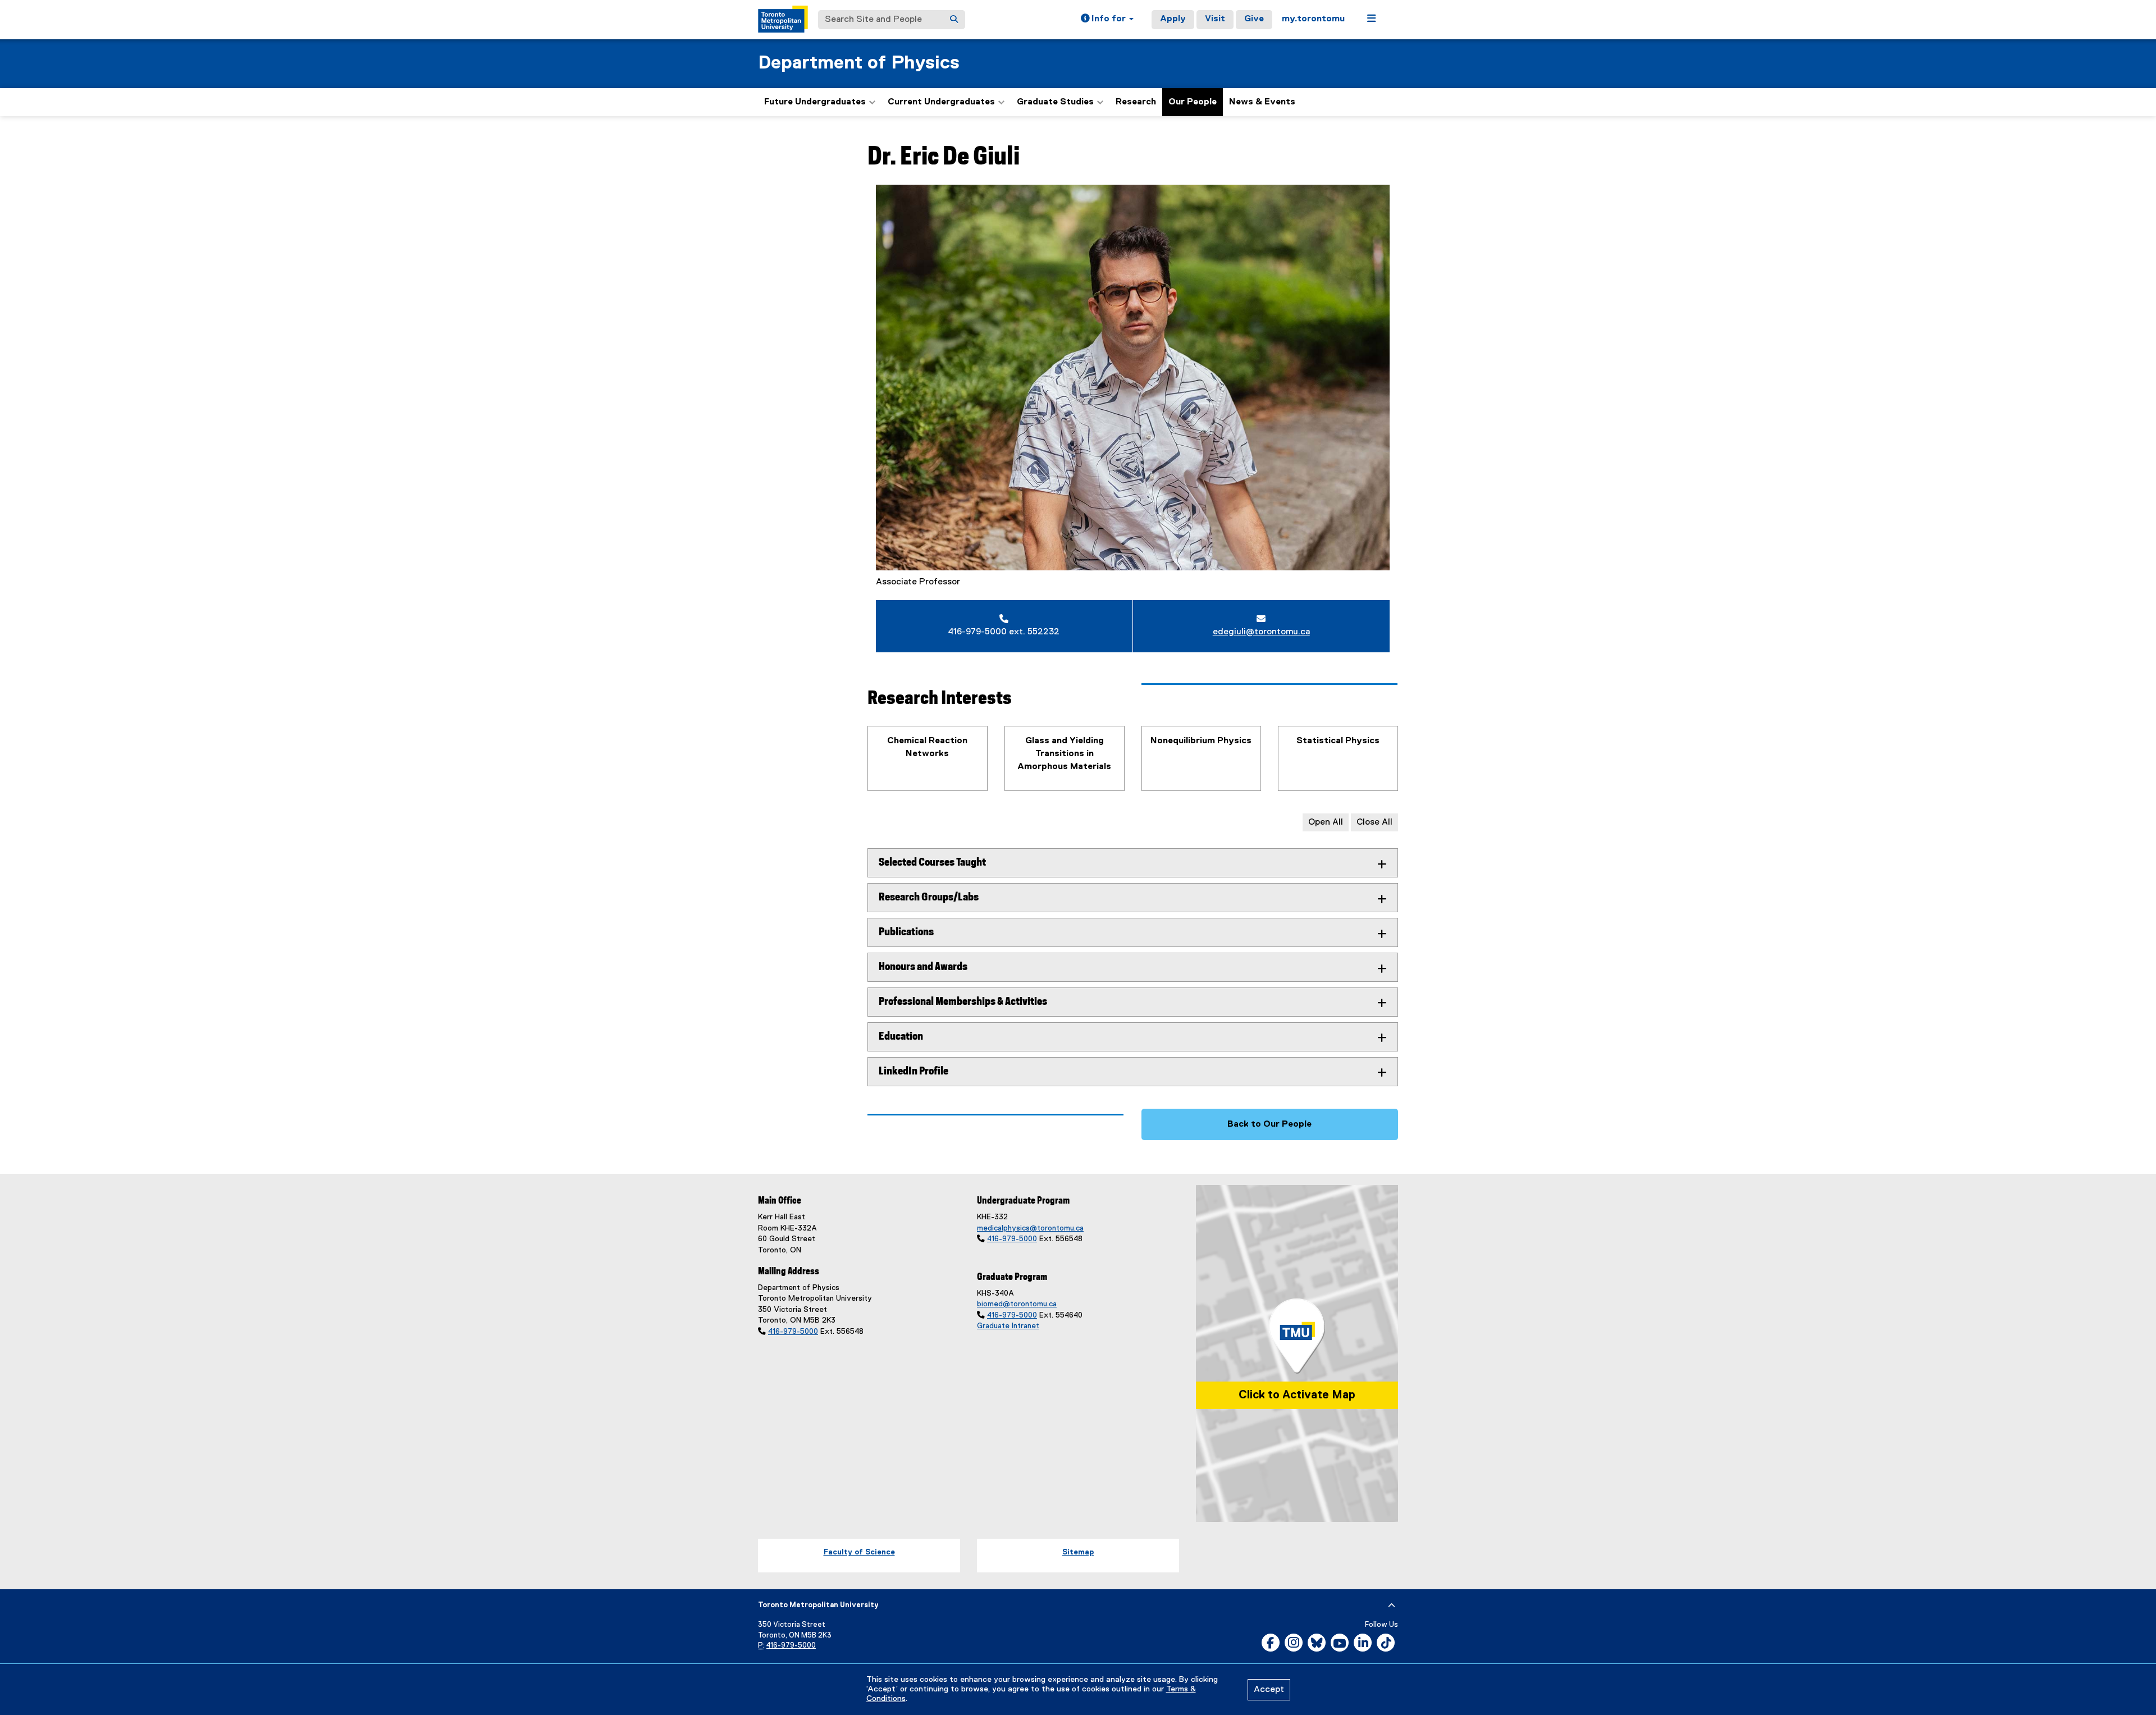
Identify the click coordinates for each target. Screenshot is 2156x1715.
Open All (1326, 822)
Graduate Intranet (1008, 1326)
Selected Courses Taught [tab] (932, 863)
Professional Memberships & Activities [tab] (963, 1002)
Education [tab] (901, 1037)
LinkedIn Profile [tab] (913, 1071)
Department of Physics (859, 63)
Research (1136, 102)
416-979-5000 (793, 1332)
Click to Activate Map (1297, 1395)
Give (1254, 19)
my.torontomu (1313, 19)
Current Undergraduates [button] (941, 102)
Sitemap (1078, 1552)
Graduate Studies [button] (1055, 102)
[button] (1107, 20)
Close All (1374, 822)
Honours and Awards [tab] (923, 967)
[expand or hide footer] (1392, 1606)
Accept (1269, 1690)
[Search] (954, 20)
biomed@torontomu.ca (1017, 1304)
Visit (1215, 19)
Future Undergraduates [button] (815, 102)
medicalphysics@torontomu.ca (1030, 1228)
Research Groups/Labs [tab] (929, 897)
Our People (1193, 102)
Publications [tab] (906, 932)
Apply (1173, 19)
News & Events (1262, 102)
